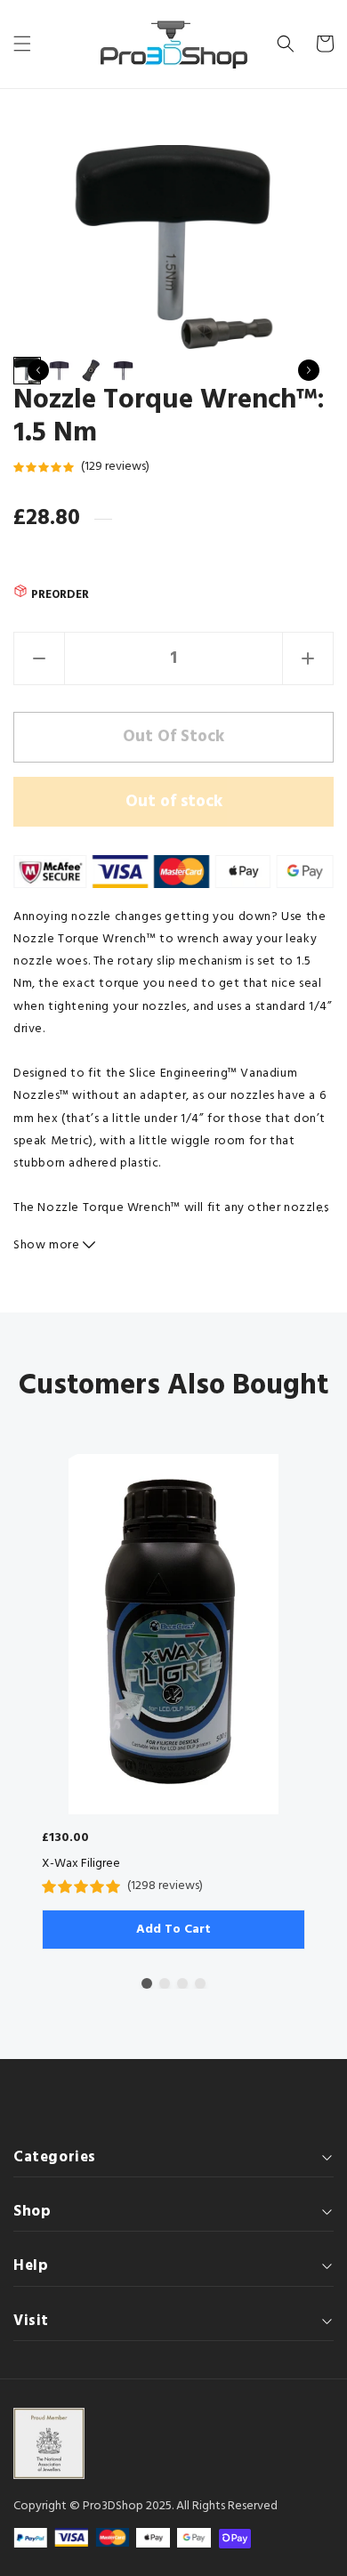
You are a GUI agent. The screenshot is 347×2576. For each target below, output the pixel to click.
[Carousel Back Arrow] (38, 370)
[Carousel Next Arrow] (309, 370)
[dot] (147, 1983)
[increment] (308, 658)
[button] (22, 44)
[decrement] (39, 658)
